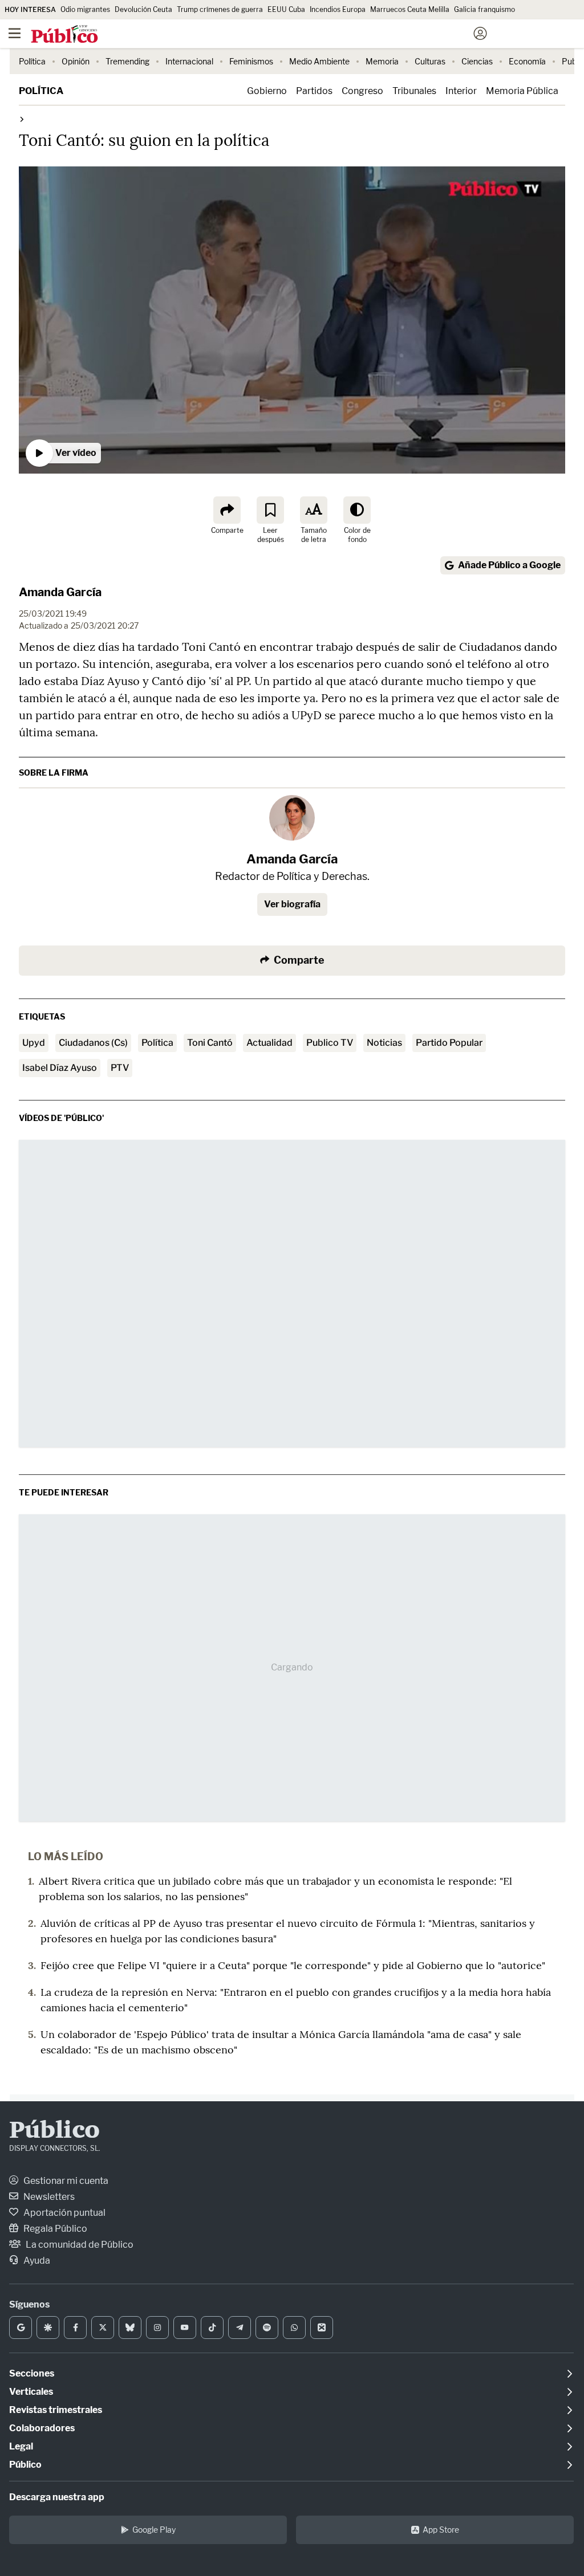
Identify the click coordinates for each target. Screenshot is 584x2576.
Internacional (189, 61)
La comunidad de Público (79, 2245)
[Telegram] (240, 2328)
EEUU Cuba (286, 9)
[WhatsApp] (294, 2328)
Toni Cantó (210, 1043)
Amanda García (60, 592)
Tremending (127, 61)
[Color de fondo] (357, 510)
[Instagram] (157, 2328)
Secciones (32, 2373)
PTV (120, 1068)
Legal (21, 2446)
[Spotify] (267, 2328)
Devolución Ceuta (143, 9)
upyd (34, 1043)
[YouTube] (185, 2328)
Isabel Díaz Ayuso (60, 1068)
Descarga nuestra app (57, 2497)
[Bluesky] (130, 2328)
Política (32, 61)
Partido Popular (449, 1043)
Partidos (314, 91)
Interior (461, 91)
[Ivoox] (322, 2328)
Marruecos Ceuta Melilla (410, 9)
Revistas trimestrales (56, 2410)
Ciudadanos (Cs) (93, 1043)
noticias (384, 1043)
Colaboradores (42, 2428)
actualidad (269, 1043)
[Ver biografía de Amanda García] (292, 818)
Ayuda (36, 2261)
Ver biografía (292, 904)
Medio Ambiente (319, 61)
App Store (441, 2530)
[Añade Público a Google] (21, 2328)
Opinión (76, 61)
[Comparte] (227, 510)
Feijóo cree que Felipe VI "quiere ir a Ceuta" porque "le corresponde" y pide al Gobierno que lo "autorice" (293, 1965)
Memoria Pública (522, 91)
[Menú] (14, 34)
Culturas (430, 61)
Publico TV (330, 1043)
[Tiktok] (212, 2328)
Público (54, 2131)
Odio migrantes (85, 9)
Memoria (382, 61)
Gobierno (267, 91)
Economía (527, 61)
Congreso (362, 91)
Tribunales (414, 91)
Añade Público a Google (509, 565)
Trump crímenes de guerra (220, 9)
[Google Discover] (48, 2328)
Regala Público (54, 2229)
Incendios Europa (338, 9)
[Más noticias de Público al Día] (21, 119)
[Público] (272, 35)
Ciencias (477, 61)
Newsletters (48, 2197)
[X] (103, 2328)
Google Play (154, 2530)
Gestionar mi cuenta (65, 2181)
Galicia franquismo (484, 9)
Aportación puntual (64, 2213)
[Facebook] (75, 2328)
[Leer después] (270, 510)
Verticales (31, 2392)
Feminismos (251, 61)
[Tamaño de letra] (314, 510)
